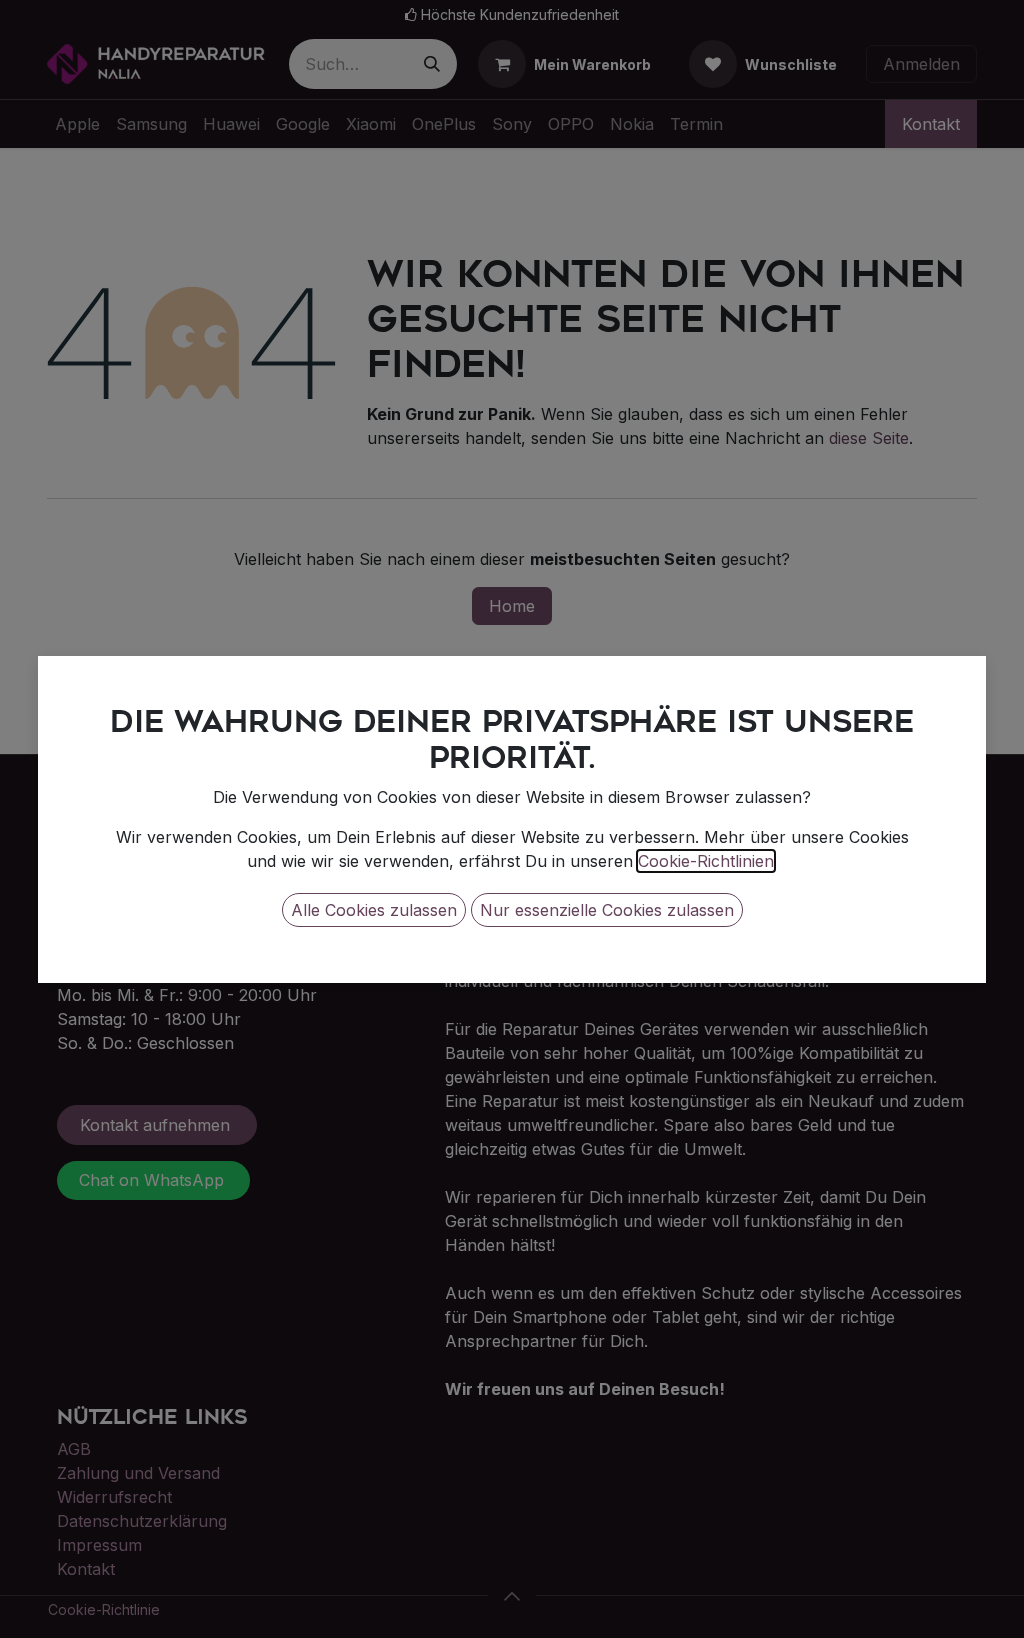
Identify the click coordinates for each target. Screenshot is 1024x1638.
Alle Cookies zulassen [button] (374, 910)
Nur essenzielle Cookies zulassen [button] (607, 910)
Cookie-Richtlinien (706, 861)
